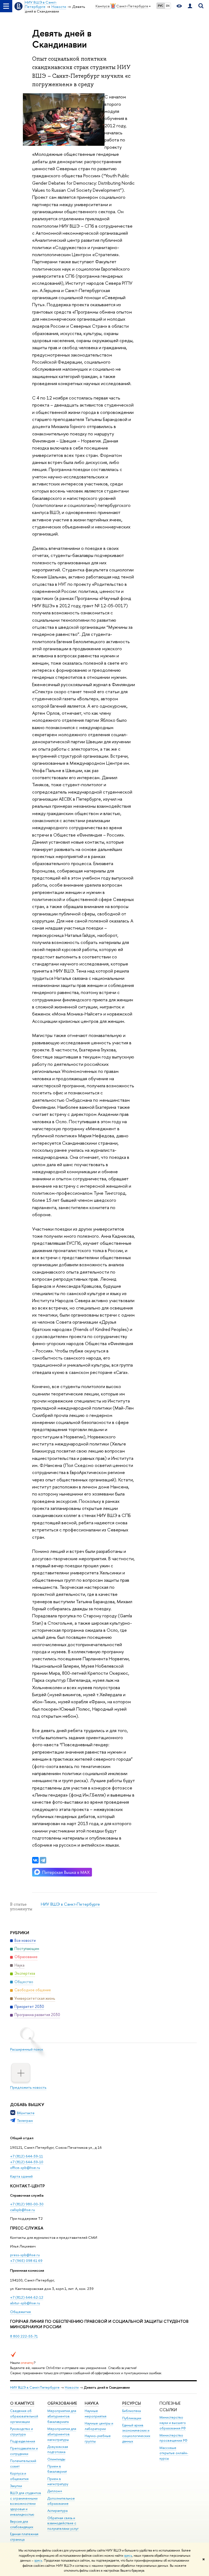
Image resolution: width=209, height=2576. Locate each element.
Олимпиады (56, 2459)
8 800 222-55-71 (24, 2336)
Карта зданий (21, 2176)
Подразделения (23, 2441)
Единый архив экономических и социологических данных (136, 2433)
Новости (72, 2387)
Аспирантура (57, 2511)
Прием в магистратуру (58, 2481)
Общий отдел (22, 2138)
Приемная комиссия (27, 2270)
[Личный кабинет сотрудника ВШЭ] (190, 6)
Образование (62, 2403)
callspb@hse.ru (22, 2210)
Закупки (16, 2486)
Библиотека (131, 2411)
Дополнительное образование (61, 2501)
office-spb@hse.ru (25, 2168)
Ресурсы (132, 2403)
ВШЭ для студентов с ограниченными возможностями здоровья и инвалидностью (26, 2504)
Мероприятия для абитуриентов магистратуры (62, 2434)
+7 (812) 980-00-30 (27, 2204)
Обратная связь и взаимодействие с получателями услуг (63, 2523)
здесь (128, 2556)
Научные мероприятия (96, 2414)
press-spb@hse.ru (25, 2255)
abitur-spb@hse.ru (25, 2303)
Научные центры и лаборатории (99, 2426)
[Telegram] (43, 1860)
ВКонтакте (26, 2113)
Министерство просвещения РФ (173, 2438)
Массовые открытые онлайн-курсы (174, 2453)
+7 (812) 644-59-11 (27, 2156)
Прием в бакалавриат (57, 2469)
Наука (92, 2403)
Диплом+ (55, 2491)
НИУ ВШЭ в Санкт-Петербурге (70, 1904)
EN (168, 6)
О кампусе (22, 2403)
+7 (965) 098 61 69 (26, 2261)
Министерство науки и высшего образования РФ (173, 2423)
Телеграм (25, 2120)
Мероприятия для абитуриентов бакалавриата (62, 2416)
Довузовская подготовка (58, 2449)
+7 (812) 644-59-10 (27, 2162)
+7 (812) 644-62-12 (27, 2297)
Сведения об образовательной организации (24, 2416)
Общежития (21, 2312)
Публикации (132, 2418)
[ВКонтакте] (35, 1860)
